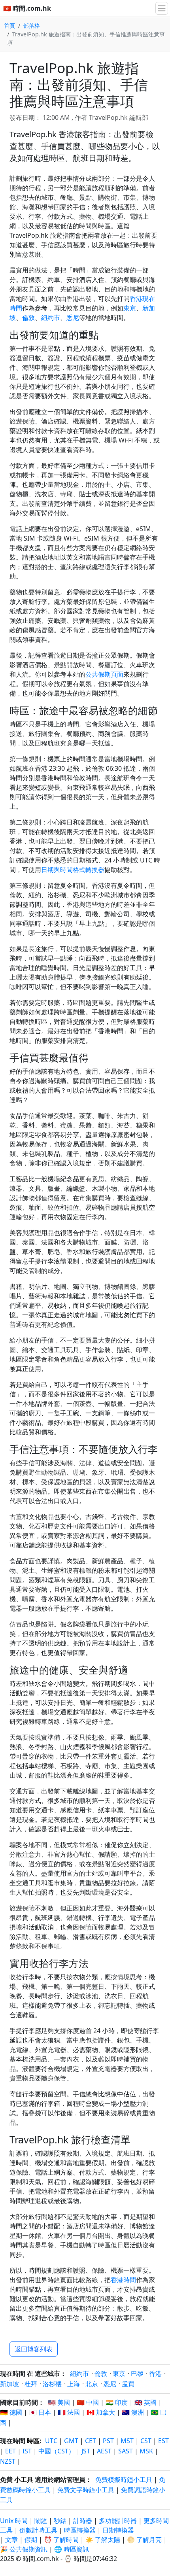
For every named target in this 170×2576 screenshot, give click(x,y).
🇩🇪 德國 (11, 2412)
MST (127, 2441)
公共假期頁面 (104, 674)
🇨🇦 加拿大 (101, 2412)
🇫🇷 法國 (69, 2412)
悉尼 (73, 318)
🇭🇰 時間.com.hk (27, 8)
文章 (11, 2540)
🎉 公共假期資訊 (24, 2549)
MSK (146, 2451)
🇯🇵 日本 (40, 2412)
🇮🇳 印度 (117, 2402)
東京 (130, 308)
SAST (126, 2451)
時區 (33, 2441)
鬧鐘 (41, 2521)
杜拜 (31, 2384)
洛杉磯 (52, 2384)
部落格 (32, 26)
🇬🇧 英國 (145, 2402)
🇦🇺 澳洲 (133, 2412)
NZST (8, 2461)
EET (10, 2451)
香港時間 (123, 2280)
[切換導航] (162, 8)
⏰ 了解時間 (61, 2540)
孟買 (128, 2384)
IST (27, 2451)
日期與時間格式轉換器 (73, 870)
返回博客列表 (34, 2349)
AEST (104, 2451)
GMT (71, 2441)
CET (91, 2441)
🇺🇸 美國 (59, 2402)
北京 (92, 2384)
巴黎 (137, 2374)
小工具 (24, 2480)
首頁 (9, 26)
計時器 (83, 2521)
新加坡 (9, 2384)
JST (86, 2451)
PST (108, 2441)
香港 (155, 2374)
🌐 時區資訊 (72, 2549)
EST (163, 2441)
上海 (74, 2384)
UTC (51, 2441)
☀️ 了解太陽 (103, 2540)
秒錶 (60, 2521)
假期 (31, 2540)
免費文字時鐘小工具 (86, 2490)
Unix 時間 (14, 2521)
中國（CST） (57, 2451)
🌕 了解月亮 (144, 2540)
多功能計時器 (118, 2521)
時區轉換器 (81, 2530)
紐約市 (51, 318)
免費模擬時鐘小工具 (124, 2480)
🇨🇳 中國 (88, 2402)
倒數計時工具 (39, 2530)
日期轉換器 (118, 2530)
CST (146, 2441)
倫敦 (28, 318)
